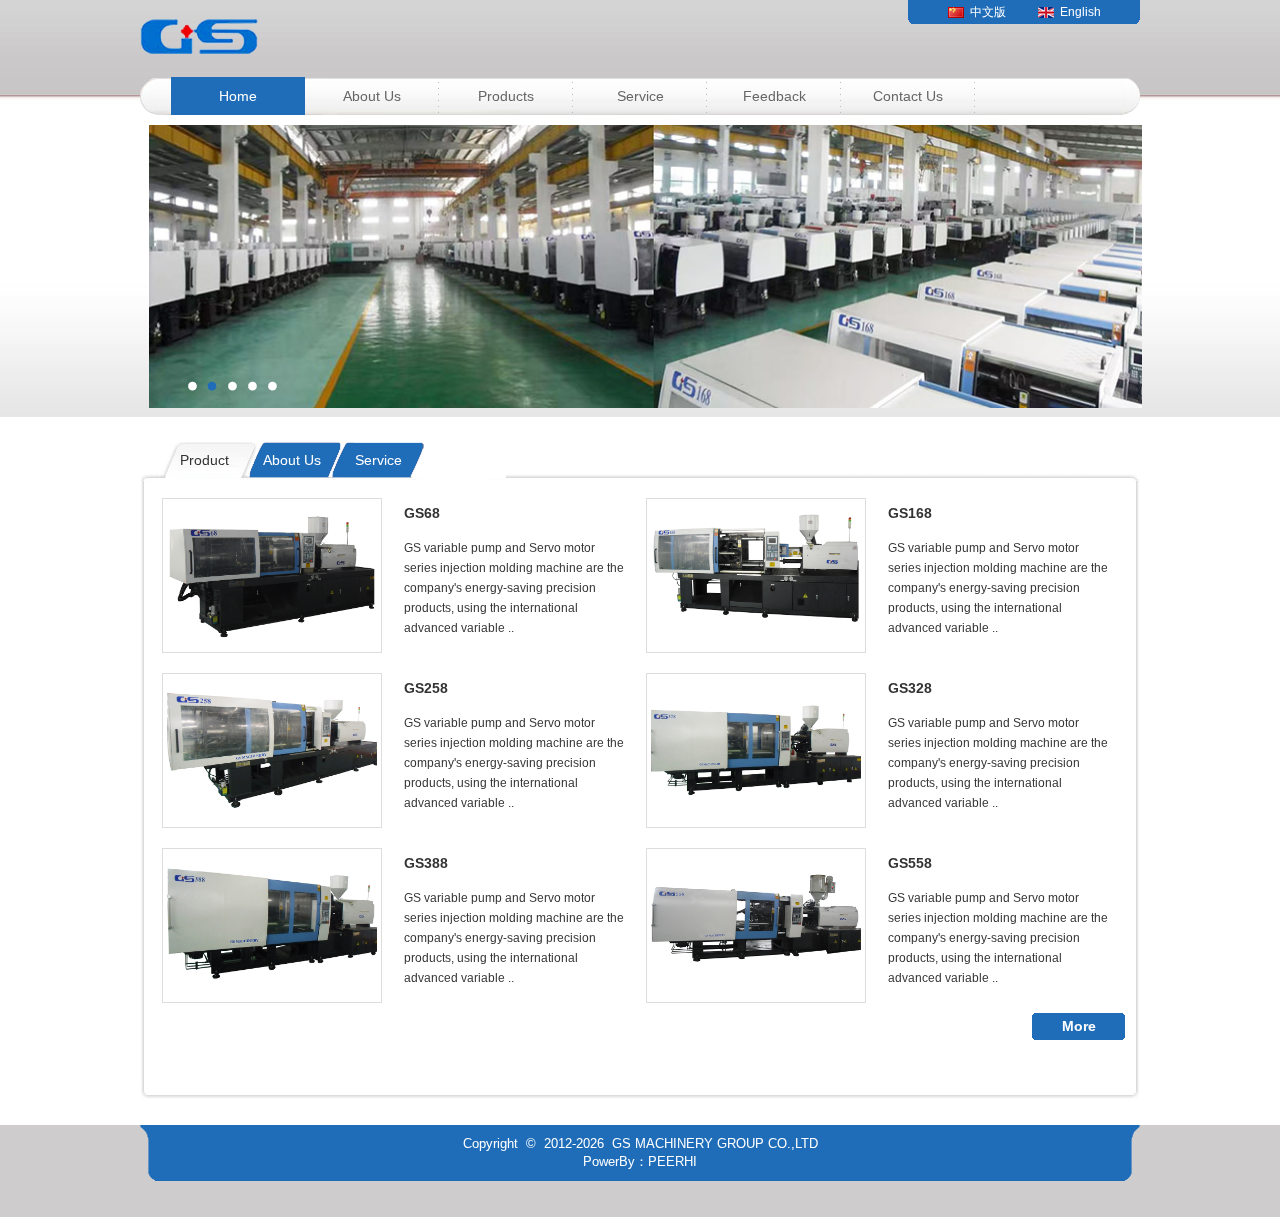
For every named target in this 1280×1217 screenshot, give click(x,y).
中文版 (988, 12)
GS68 (422, 513)
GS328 (910, 688)
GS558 (910, 863)
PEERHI (672, 1161)
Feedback (774, 96)
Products (506, 96)
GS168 (910, 513)
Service (640, 96)
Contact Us (908, 96)
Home (238, 96)
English (1080, 12)
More (1079, 1026)
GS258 (426, 688)
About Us (372, 96)
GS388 (426, 863)
